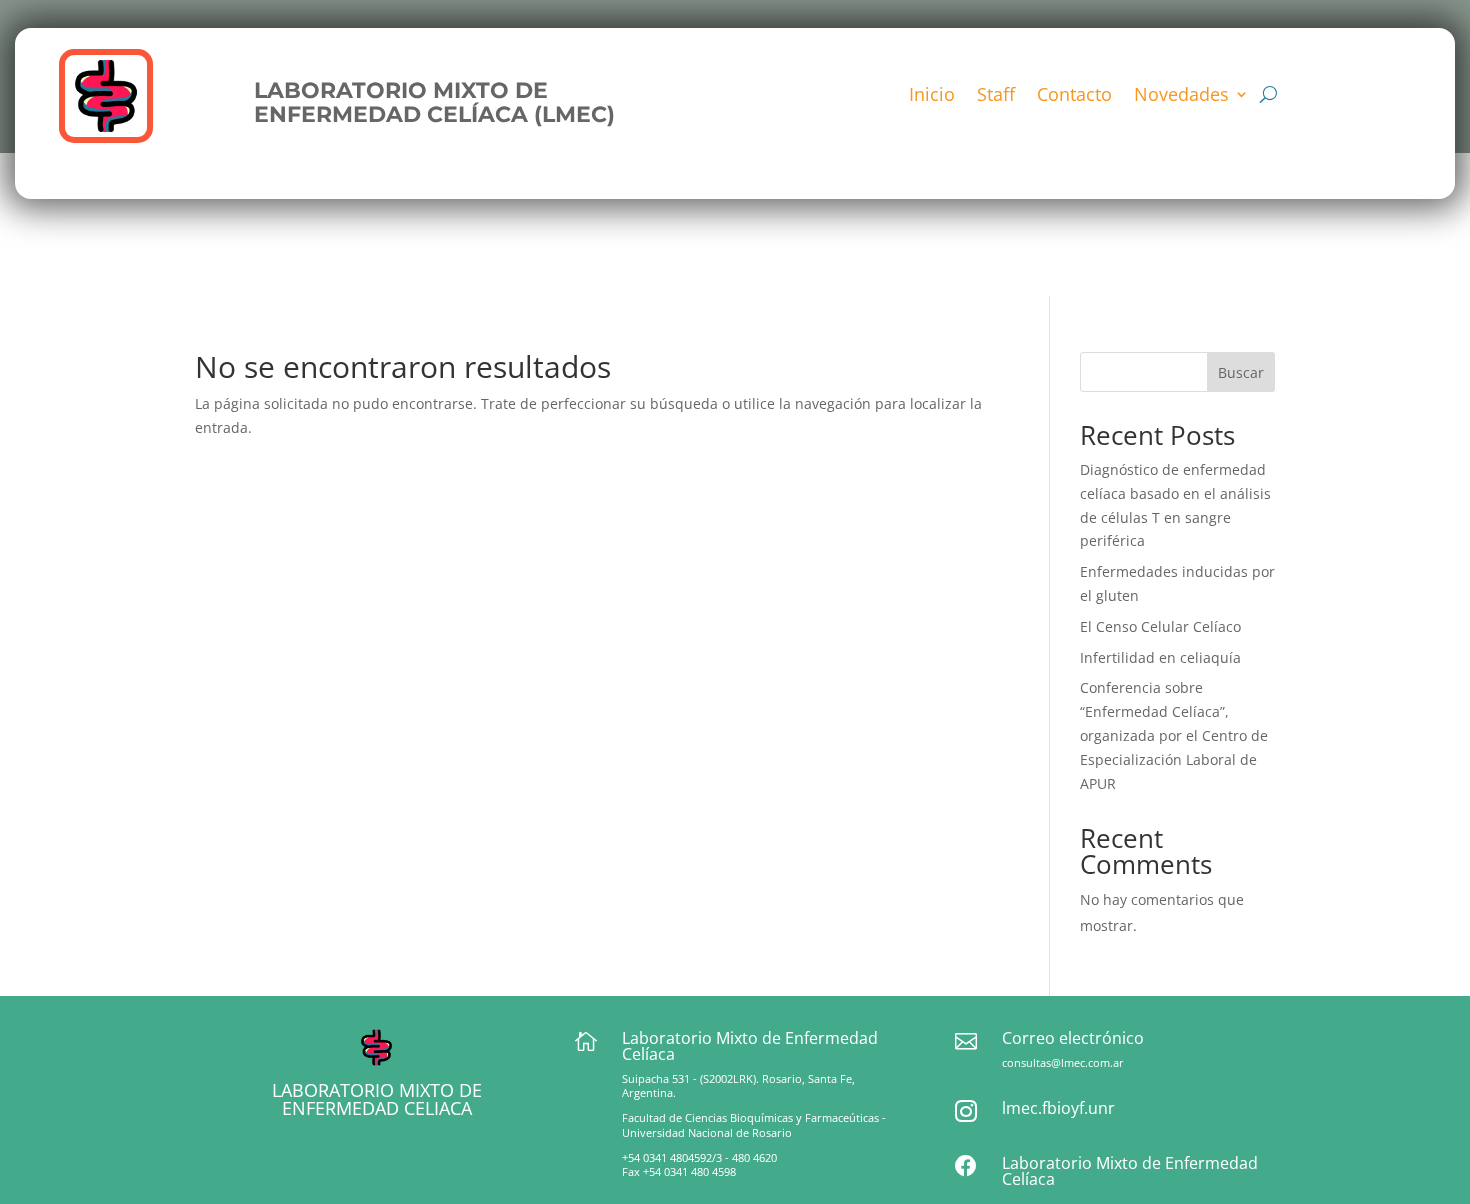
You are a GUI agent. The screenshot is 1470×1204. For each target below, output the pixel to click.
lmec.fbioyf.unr (1058, 1108)
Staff (996, 96)
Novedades (1181, 96)
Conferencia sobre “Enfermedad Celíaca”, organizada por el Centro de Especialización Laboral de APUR (1174, 735)
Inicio (932, 96)
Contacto (1074, 96)
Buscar (1241, 372)
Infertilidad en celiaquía (1160, 657)
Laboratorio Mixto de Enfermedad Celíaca (1130, 1171)
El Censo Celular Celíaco (1160, 626)
